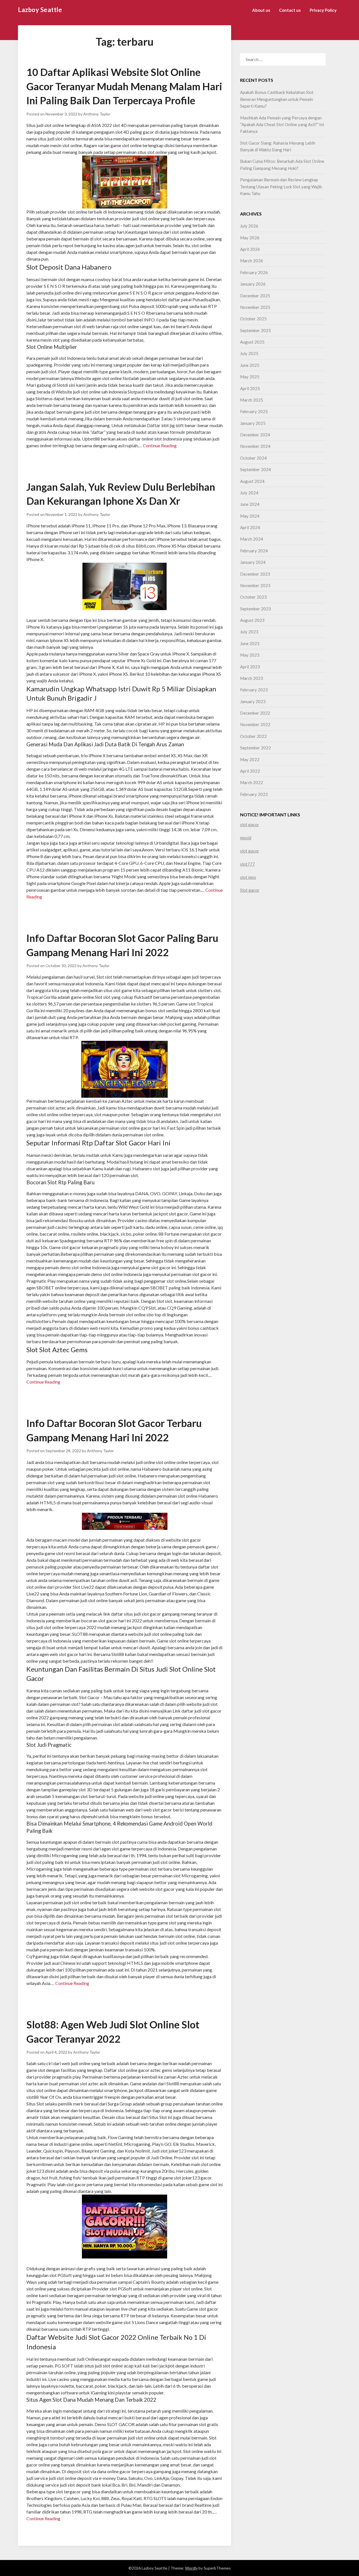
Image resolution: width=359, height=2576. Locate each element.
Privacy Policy (323, 10)
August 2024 (252, 481)
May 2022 (250, 759)
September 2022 (256, 748)
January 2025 (253, 423)
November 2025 (255, 307)
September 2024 (256, 469)
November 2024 (255, 446)
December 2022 (255, 713)
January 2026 (253, 284)
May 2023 (250, 655)
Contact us (290, 10)
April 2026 (250, 249)
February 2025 (254, 411)
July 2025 (249, 353)
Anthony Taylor (97, 114)
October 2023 (253, 597)
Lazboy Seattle (40, 10)
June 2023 (250, 643)
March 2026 (252, 261)
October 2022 (253, 736)
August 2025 (252, 342)
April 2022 (250, 771)
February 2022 (254, 794)
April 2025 (250, 388)
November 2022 (255, 724)
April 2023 (250, 667)
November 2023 (255, 585)
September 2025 (256, 330)
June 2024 (250, 504)
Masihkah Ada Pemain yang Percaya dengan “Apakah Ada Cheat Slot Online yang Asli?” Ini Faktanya (282, 125)
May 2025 (250, 377)
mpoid (246, 838)
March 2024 (252, 539)
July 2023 (249, 632)
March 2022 (252, 782)
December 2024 (255, 435)
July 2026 (249, 226)
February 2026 (254, 272)
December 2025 (255, 296)
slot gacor (250, 824)
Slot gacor (250, 890)
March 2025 (252, 400)
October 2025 (253, 319)
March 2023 (252, 678)
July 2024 (249, 493)
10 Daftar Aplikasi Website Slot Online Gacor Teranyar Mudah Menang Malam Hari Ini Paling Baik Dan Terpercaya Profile (124, 86)
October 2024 (253, 458)
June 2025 (250, 365)
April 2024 (250, 527)
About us (261, 10)
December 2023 (255, 574)
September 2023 (256, 609)
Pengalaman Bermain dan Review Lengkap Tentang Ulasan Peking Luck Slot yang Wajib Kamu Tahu (281, 187)
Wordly (191, 2568)
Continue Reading (160, 445)
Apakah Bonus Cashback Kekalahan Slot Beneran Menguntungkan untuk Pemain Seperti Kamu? (277, 99)
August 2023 (252, 620)
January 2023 (253, 701)
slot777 (248, 864)
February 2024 (254, 551)
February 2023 (254, 690)
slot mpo (248, 877)
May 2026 (250, 238)
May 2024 (250, 516)
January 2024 (253, 562)
